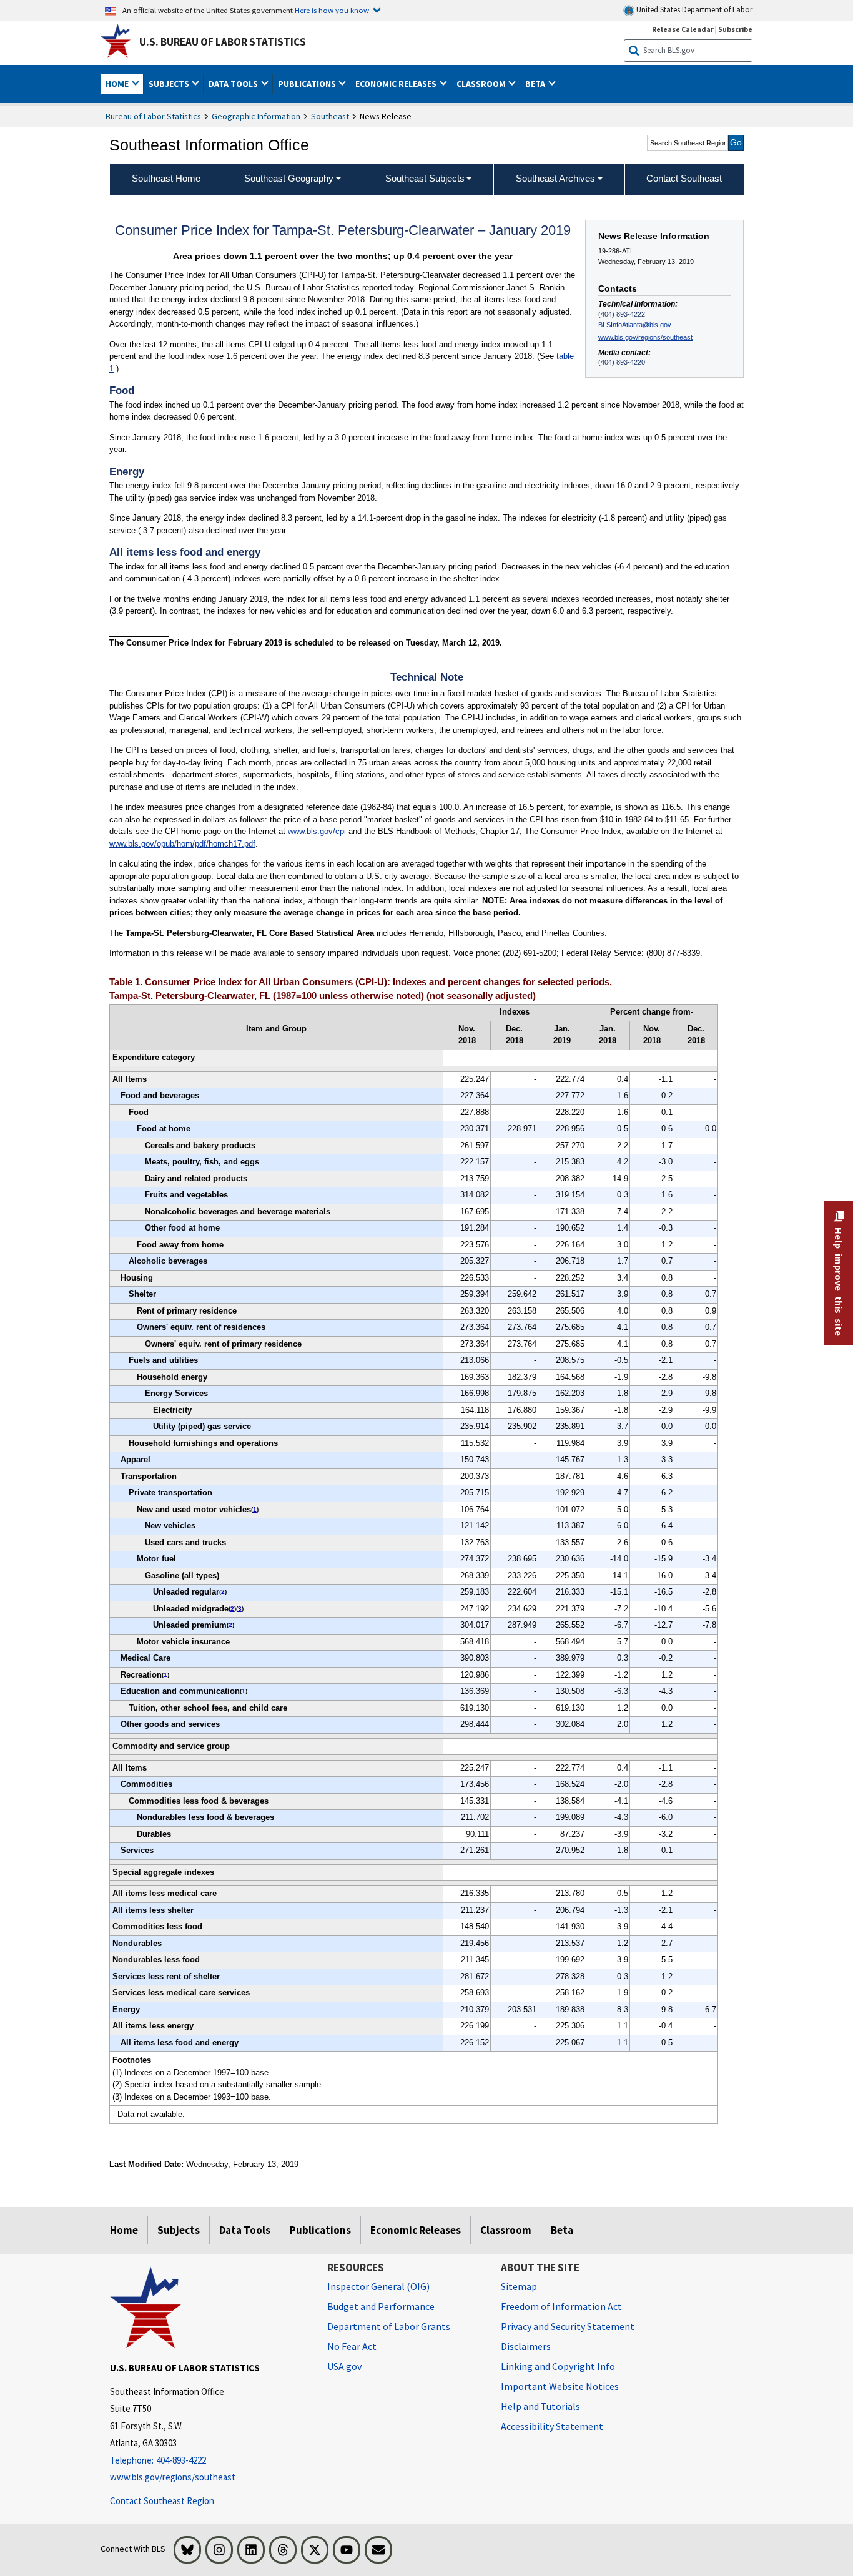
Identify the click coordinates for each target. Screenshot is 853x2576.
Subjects (179, 2230)
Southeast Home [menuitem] (166, 178)
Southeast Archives (555, 178)
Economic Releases (416, 2230)
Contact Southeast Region (162, 2501)
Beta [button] (536, 84)
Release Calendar (683, 29)
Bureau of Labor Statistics (153, 116)
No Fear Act (352, 2346)
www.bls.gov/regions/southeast (645, 337)
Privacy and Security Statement (568, 2326)
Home (124, 2230)
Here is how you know (332, 10)
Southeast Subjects (425, 178)
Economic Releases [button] (397, 84)
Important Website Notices (560, 2386)
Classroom (506, 2230)
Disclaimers (526, 2346)
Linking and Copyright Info (558, 2366)
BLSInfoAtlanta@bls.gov (635, 325)
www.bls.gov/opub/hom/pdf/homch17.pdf (182, 844)
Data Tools (245, 2230)
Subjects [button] (170, 84)
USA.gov (344, 2366)
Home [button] (118, 84)
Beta (562, 2230)
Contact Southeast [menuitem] (684, 178)
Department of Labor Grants (389, 2326)
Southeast (330, 116)
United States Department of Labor (693, 10)
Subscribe (735, 29)
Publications (320, 2230)
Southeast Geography (289, 178)
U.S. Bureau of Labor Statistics (223, 42)
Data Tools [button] (234, 84)
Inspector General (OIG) (378, 2286)
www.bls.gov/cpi (317, 831)
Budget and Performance (381, 2306)
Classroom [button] (482, 84)
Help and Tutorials (540, 2406)
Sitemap (519, 2286)
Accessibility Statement (552, 2426)
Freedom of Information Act (561, 2306)
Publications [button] (308, 84)
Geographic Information (256, 116)
